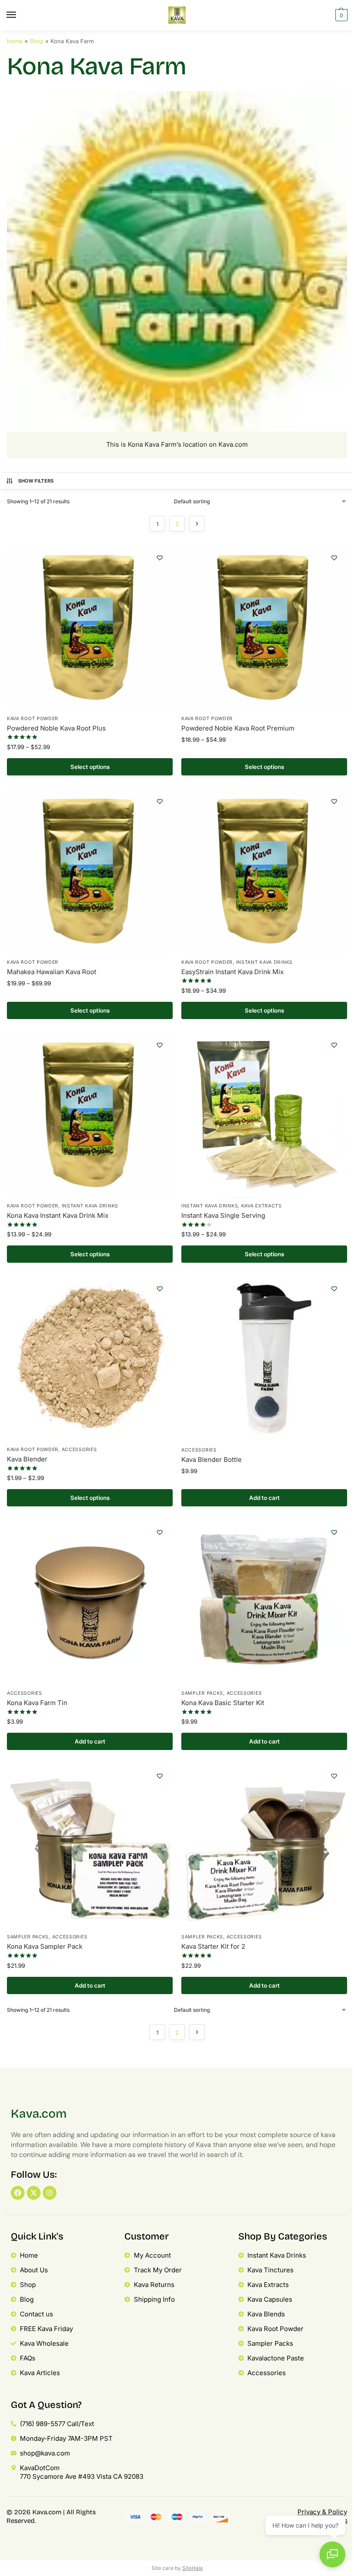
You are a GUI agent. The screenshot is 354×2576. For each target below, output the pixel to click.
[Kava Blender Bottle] (264, 1359)
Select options (90, 767)
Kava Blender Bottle (212, 1460)
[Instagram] (50, 2193)
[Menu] (19, 15)
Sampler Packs (202, 1693)
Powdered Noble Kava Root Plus (56, 728)
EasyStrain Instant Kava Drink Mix (232, 972)
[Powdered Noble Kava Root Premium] (264, 628)
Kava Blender (27, 1459)
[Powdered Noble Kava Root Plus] (90, 628)
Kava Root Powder (33, 719)
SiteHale (193, 2568)
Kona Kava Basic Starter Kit (223, 1703)
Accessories (79, 1450)
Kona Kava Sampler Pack (45, 1946)
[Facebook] (18, 2193)
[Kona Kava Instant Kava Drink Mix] (90, 1115)
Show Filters (36, 481)
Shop (37, 41)
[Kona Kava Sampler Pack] (90, 1846)
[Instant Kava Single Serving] (264, 1115)
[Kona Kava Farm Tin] (90, 1602)
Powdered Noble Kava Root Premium (238, 728)
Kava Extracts (262, 1206)
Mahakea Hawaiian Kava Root (52, 972)
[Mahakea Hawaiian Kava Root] (90, 871)
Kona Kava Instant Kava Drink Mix (58, 1215)
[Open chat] (332, 2554)
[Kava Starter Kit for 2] (264, 1846)
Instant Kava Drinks (264, 962)
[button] (340, 15)
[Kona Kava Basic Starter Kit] (264, 1602)
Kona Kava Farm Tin (37, 1703)
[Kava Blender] (90, 1359)
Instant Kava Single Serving (223, 1215)
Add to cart (264, 1498)
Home (15, 41)
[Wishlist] (160, 558)
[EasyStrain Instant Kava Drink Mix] (264, 871)
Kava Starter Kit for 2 (213, 1946)
